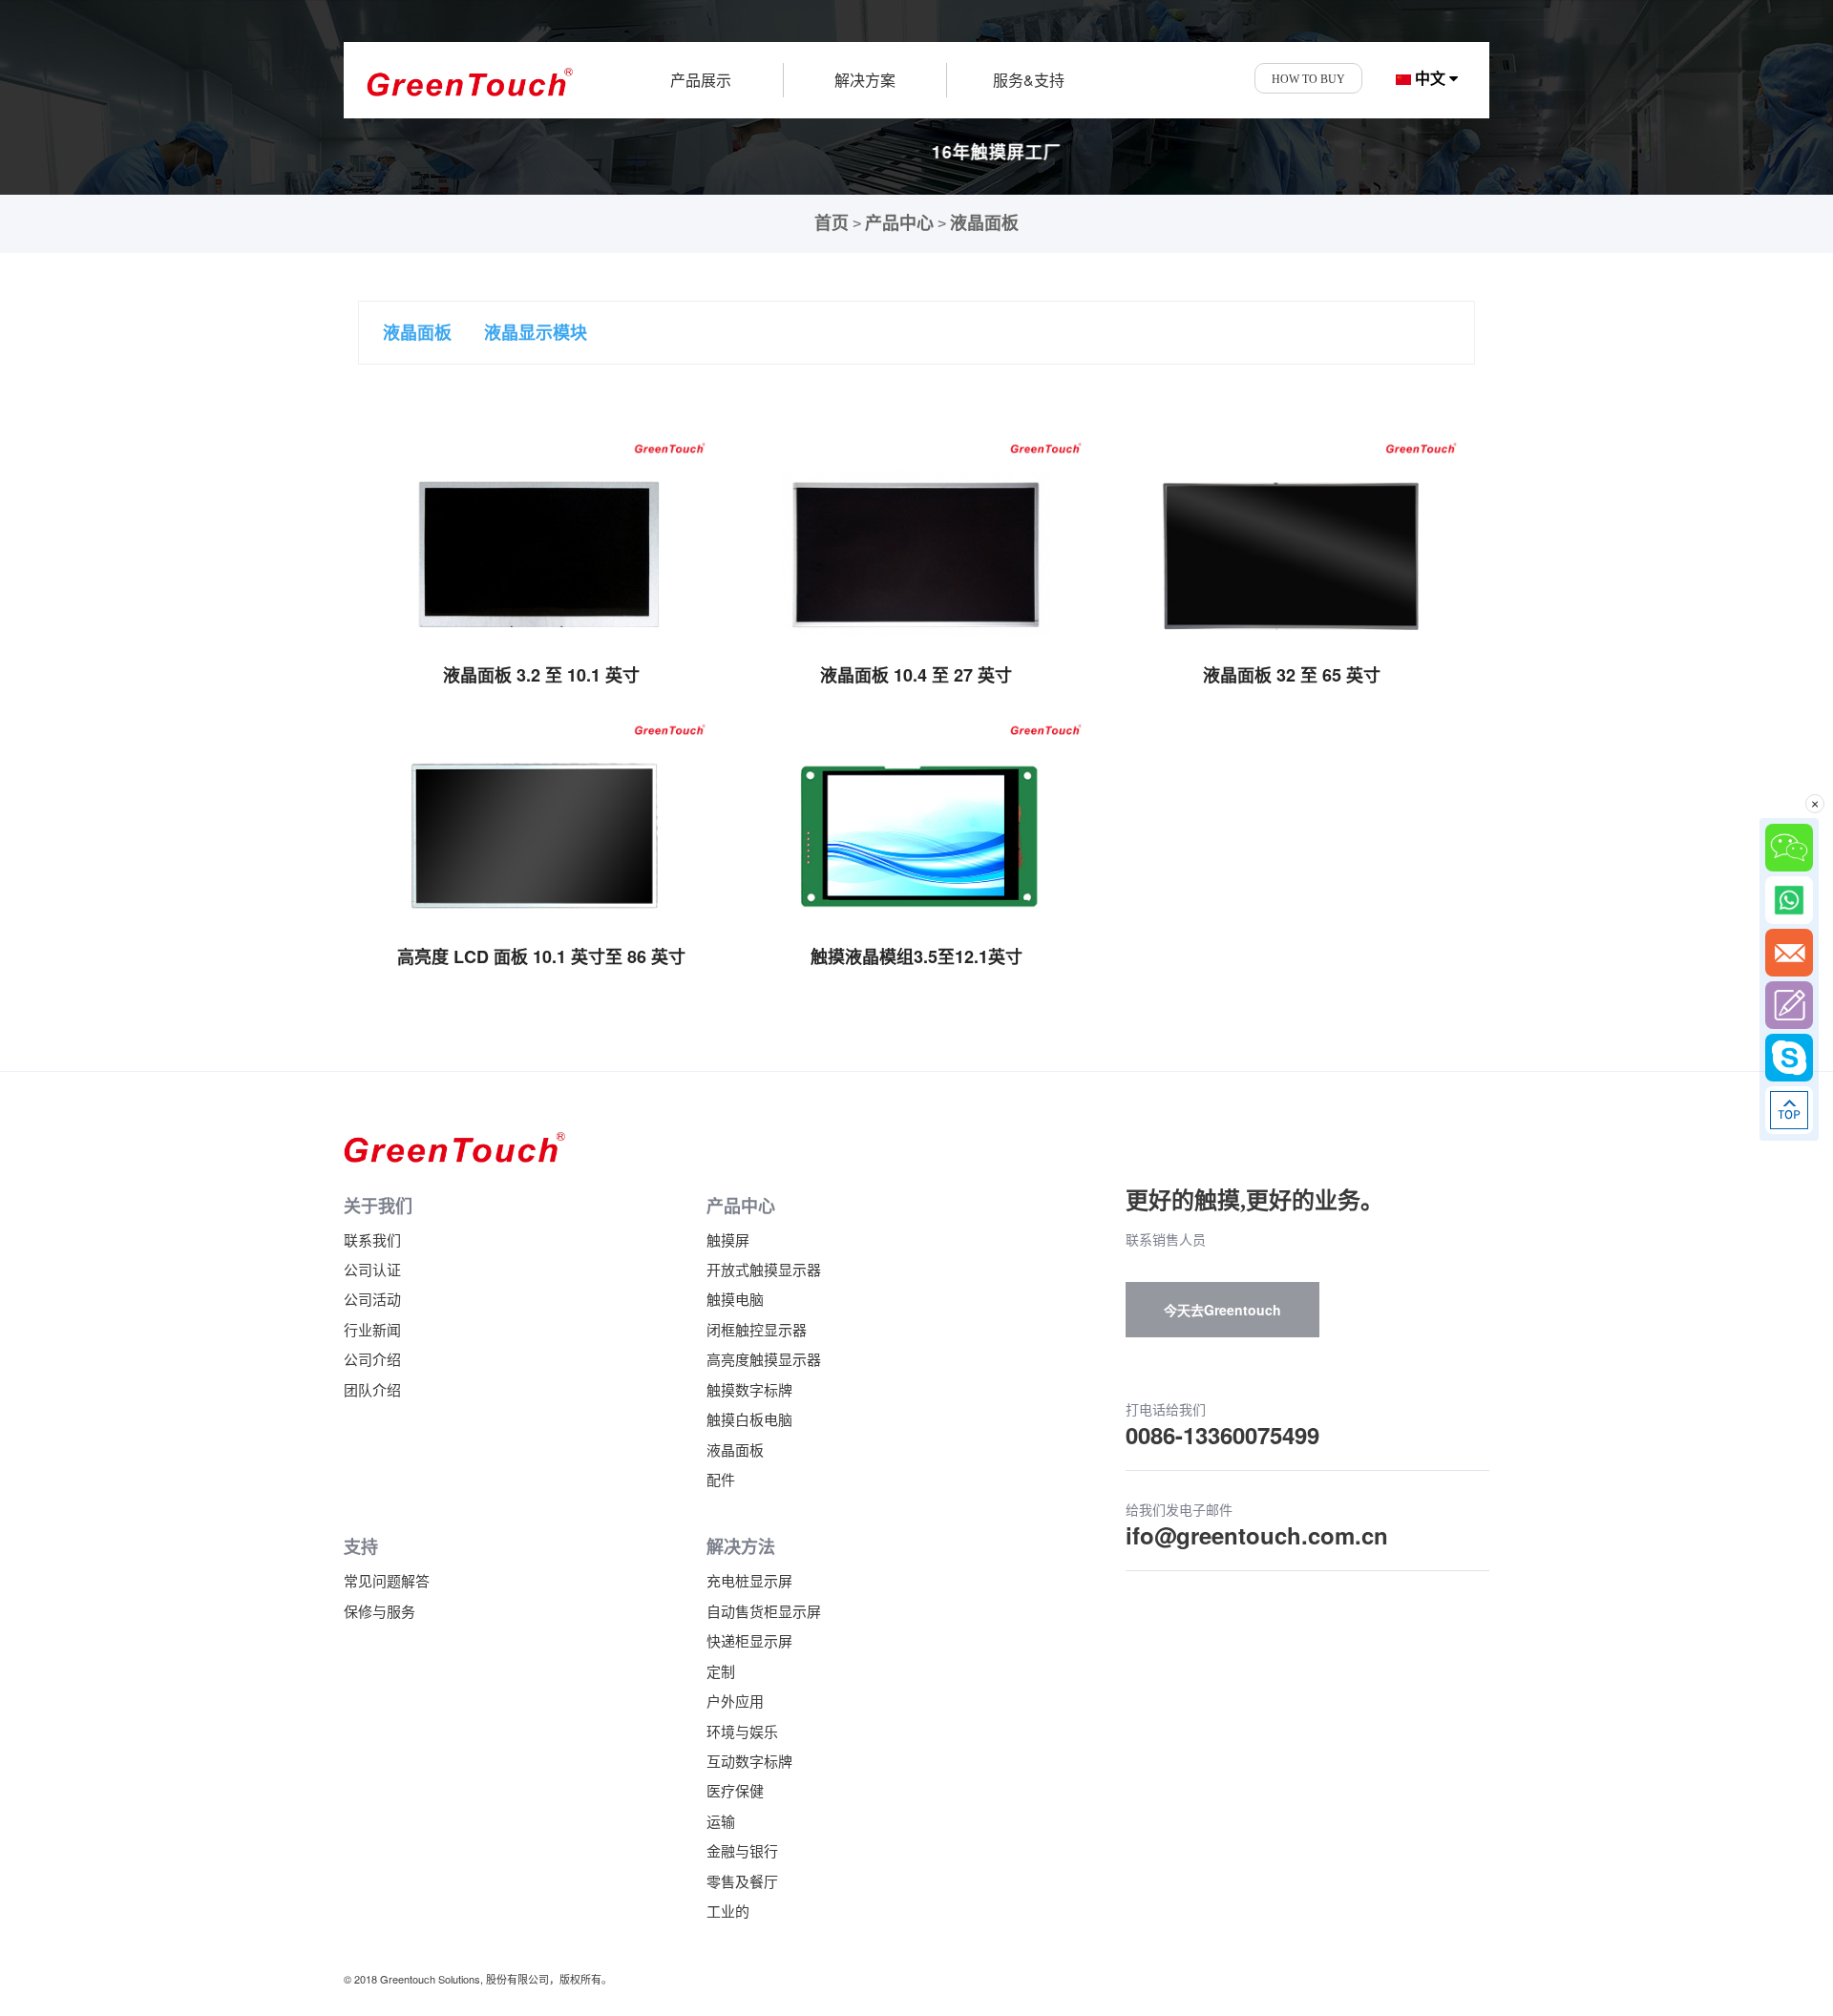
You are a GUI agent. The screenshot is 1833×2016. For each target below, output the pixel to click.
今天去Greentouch (1222, 1310)
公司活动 (372, 1299)
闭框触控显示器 (757, 1329)
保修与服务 (379, 1611)
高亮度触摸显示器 (764, 1359)
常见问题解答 (387, 1580)
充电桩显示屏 (749, 1580)
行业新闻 (372, 1329)
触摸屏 (728, 1239)
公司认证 (372, 1269)
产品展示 (701, 80)
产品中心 (899, 223)
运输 (721, 1821)
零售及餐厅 (742, 1881)
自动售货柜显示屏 (764, 1611)
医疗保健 (735, 1790)
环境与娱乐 (742, 1731)
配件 (721, 1479)
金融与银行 (742, 1850)
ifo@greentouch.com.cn (1257, 1535)
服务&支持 (1029, 80)
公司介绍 (372, 1359)
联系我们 (372, 1239)
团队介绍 (372, 1389)
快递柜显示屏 (749, 1640)
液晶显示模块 (536, 332)
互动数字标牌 (749, 1761)
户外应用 (735, 1701)
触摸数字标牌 (749, 1389)
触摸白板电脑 (749, 1419)
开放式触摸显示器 (764, 1269)
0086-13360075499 (1222, 1435)
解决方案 (865, 80)
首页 (832, 223)
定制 (721, 1671)
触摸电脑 (735, 1299)
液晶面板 (984, 223)
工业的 (728, 1911)
